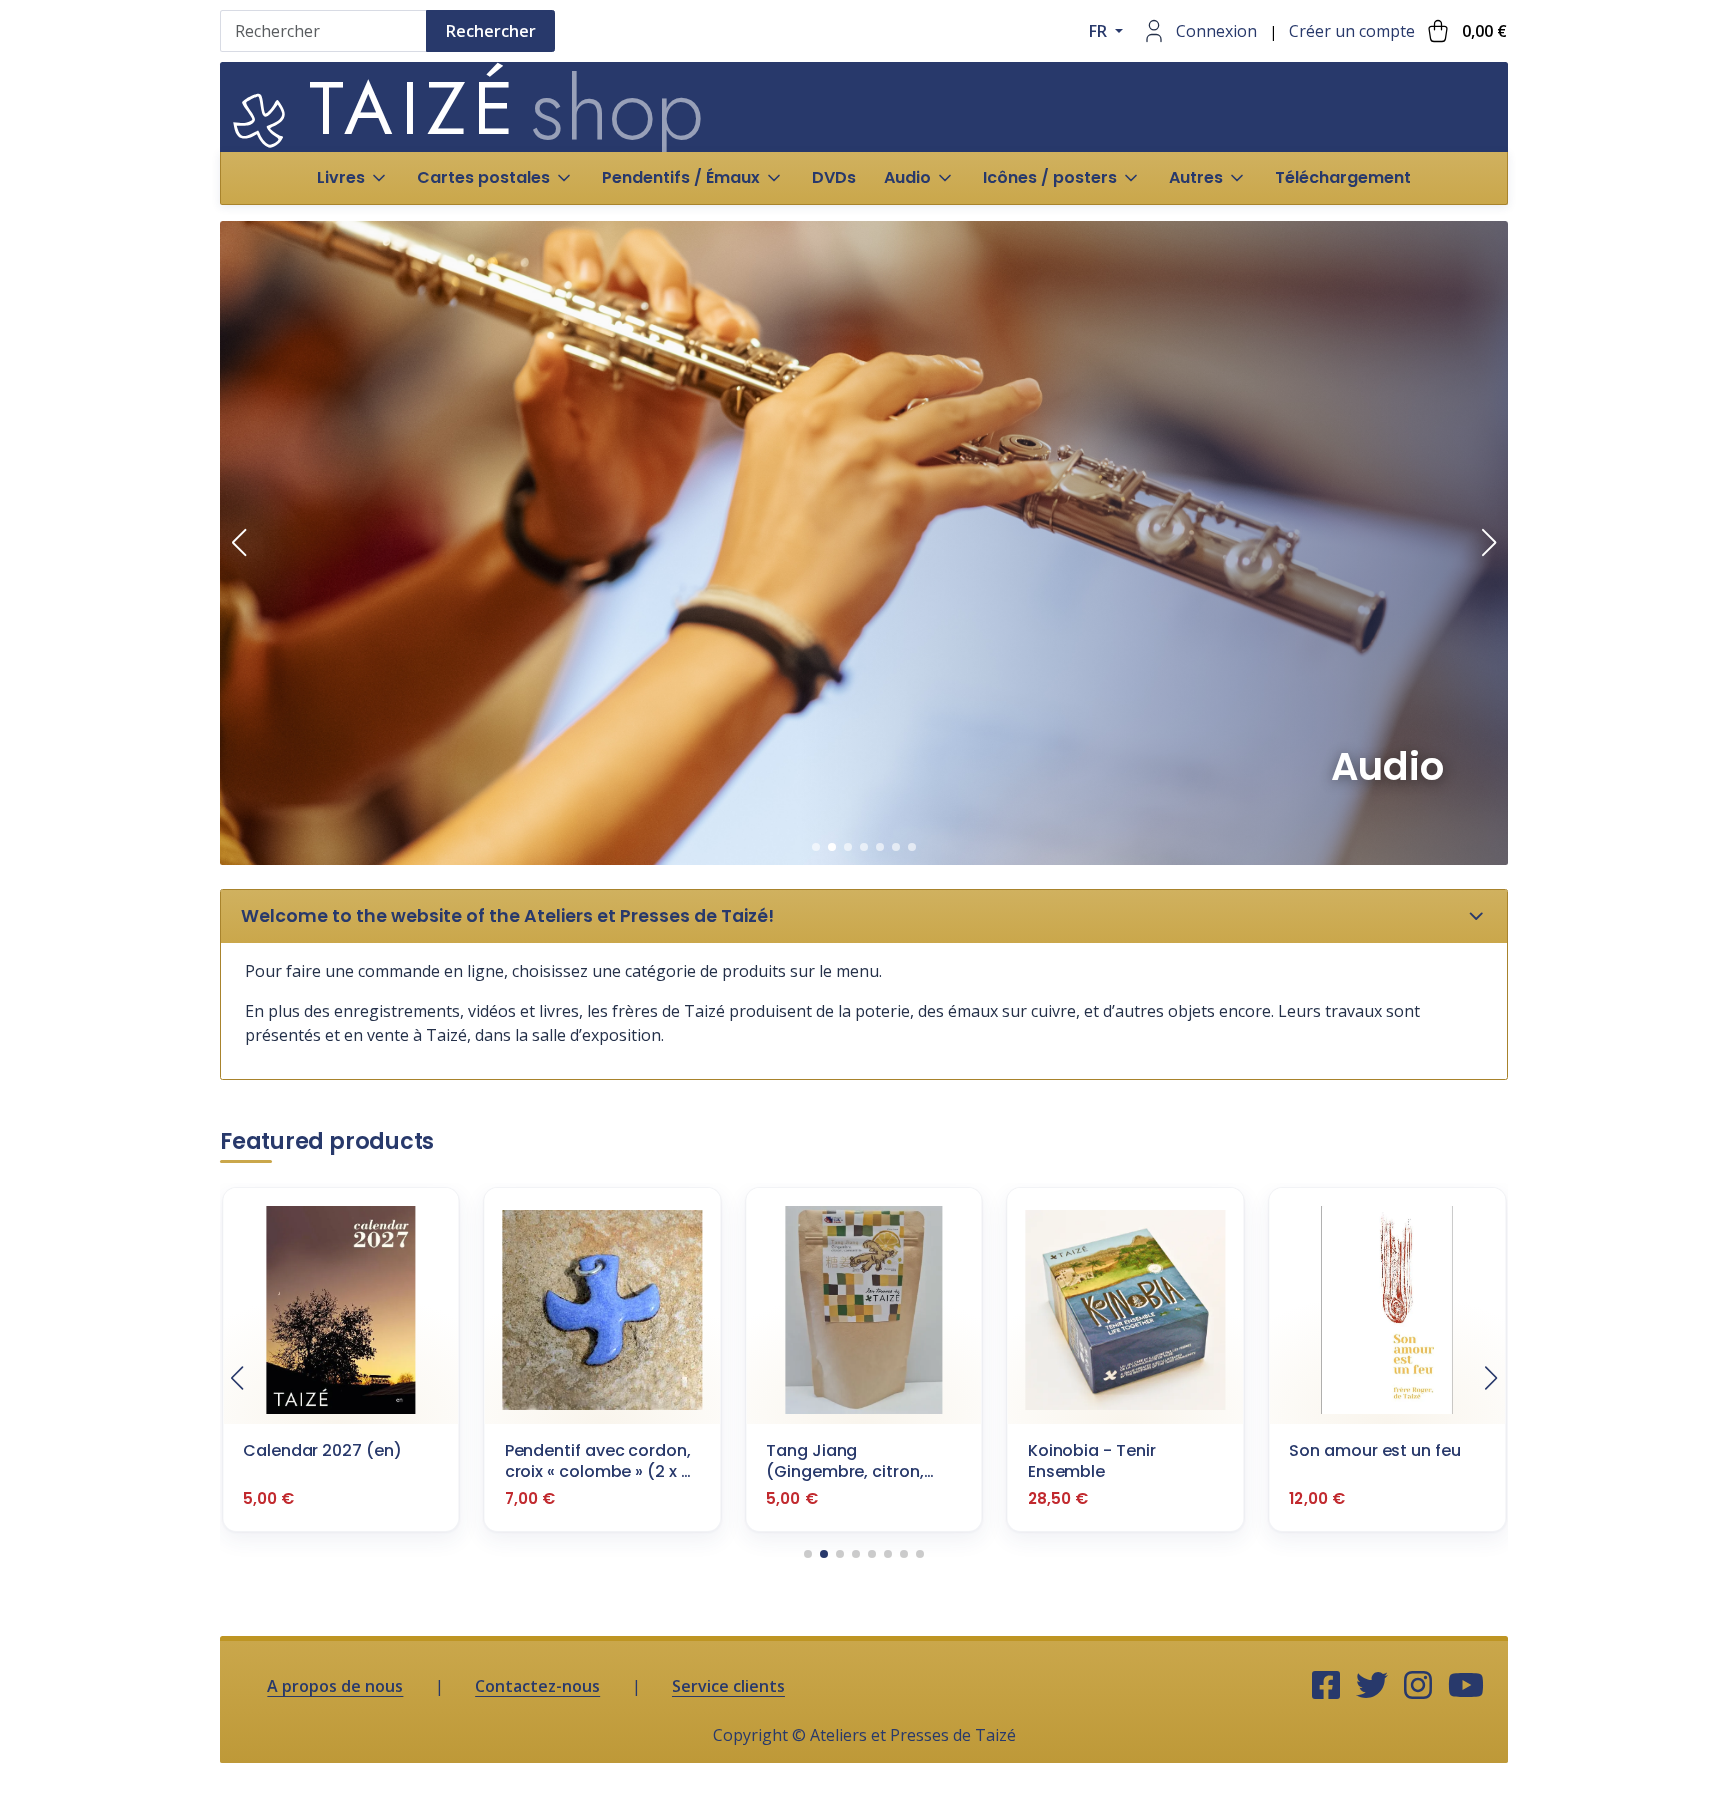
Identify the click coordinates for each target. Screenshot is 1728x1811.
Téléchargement (1343, 177)
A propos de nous (335, 1686)
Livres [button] (341, 177)
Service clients (728, 1686)
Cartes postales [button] (483, 177)
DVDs (834, 177)
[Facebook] (1326, 1686)
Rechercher (491, 31)
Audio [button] (907, 177)
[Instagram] (1418, 1686)
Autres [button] (1196, 177)
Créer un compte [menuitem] (1352, 31)
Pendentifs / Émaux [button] (681, 177)
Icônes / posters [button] (1050, 177)
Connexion (1216, 31)
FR (1100, 31)
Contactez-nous (537, 1686)
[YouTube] (1466, 1686)
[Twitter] (1372, 1686)
